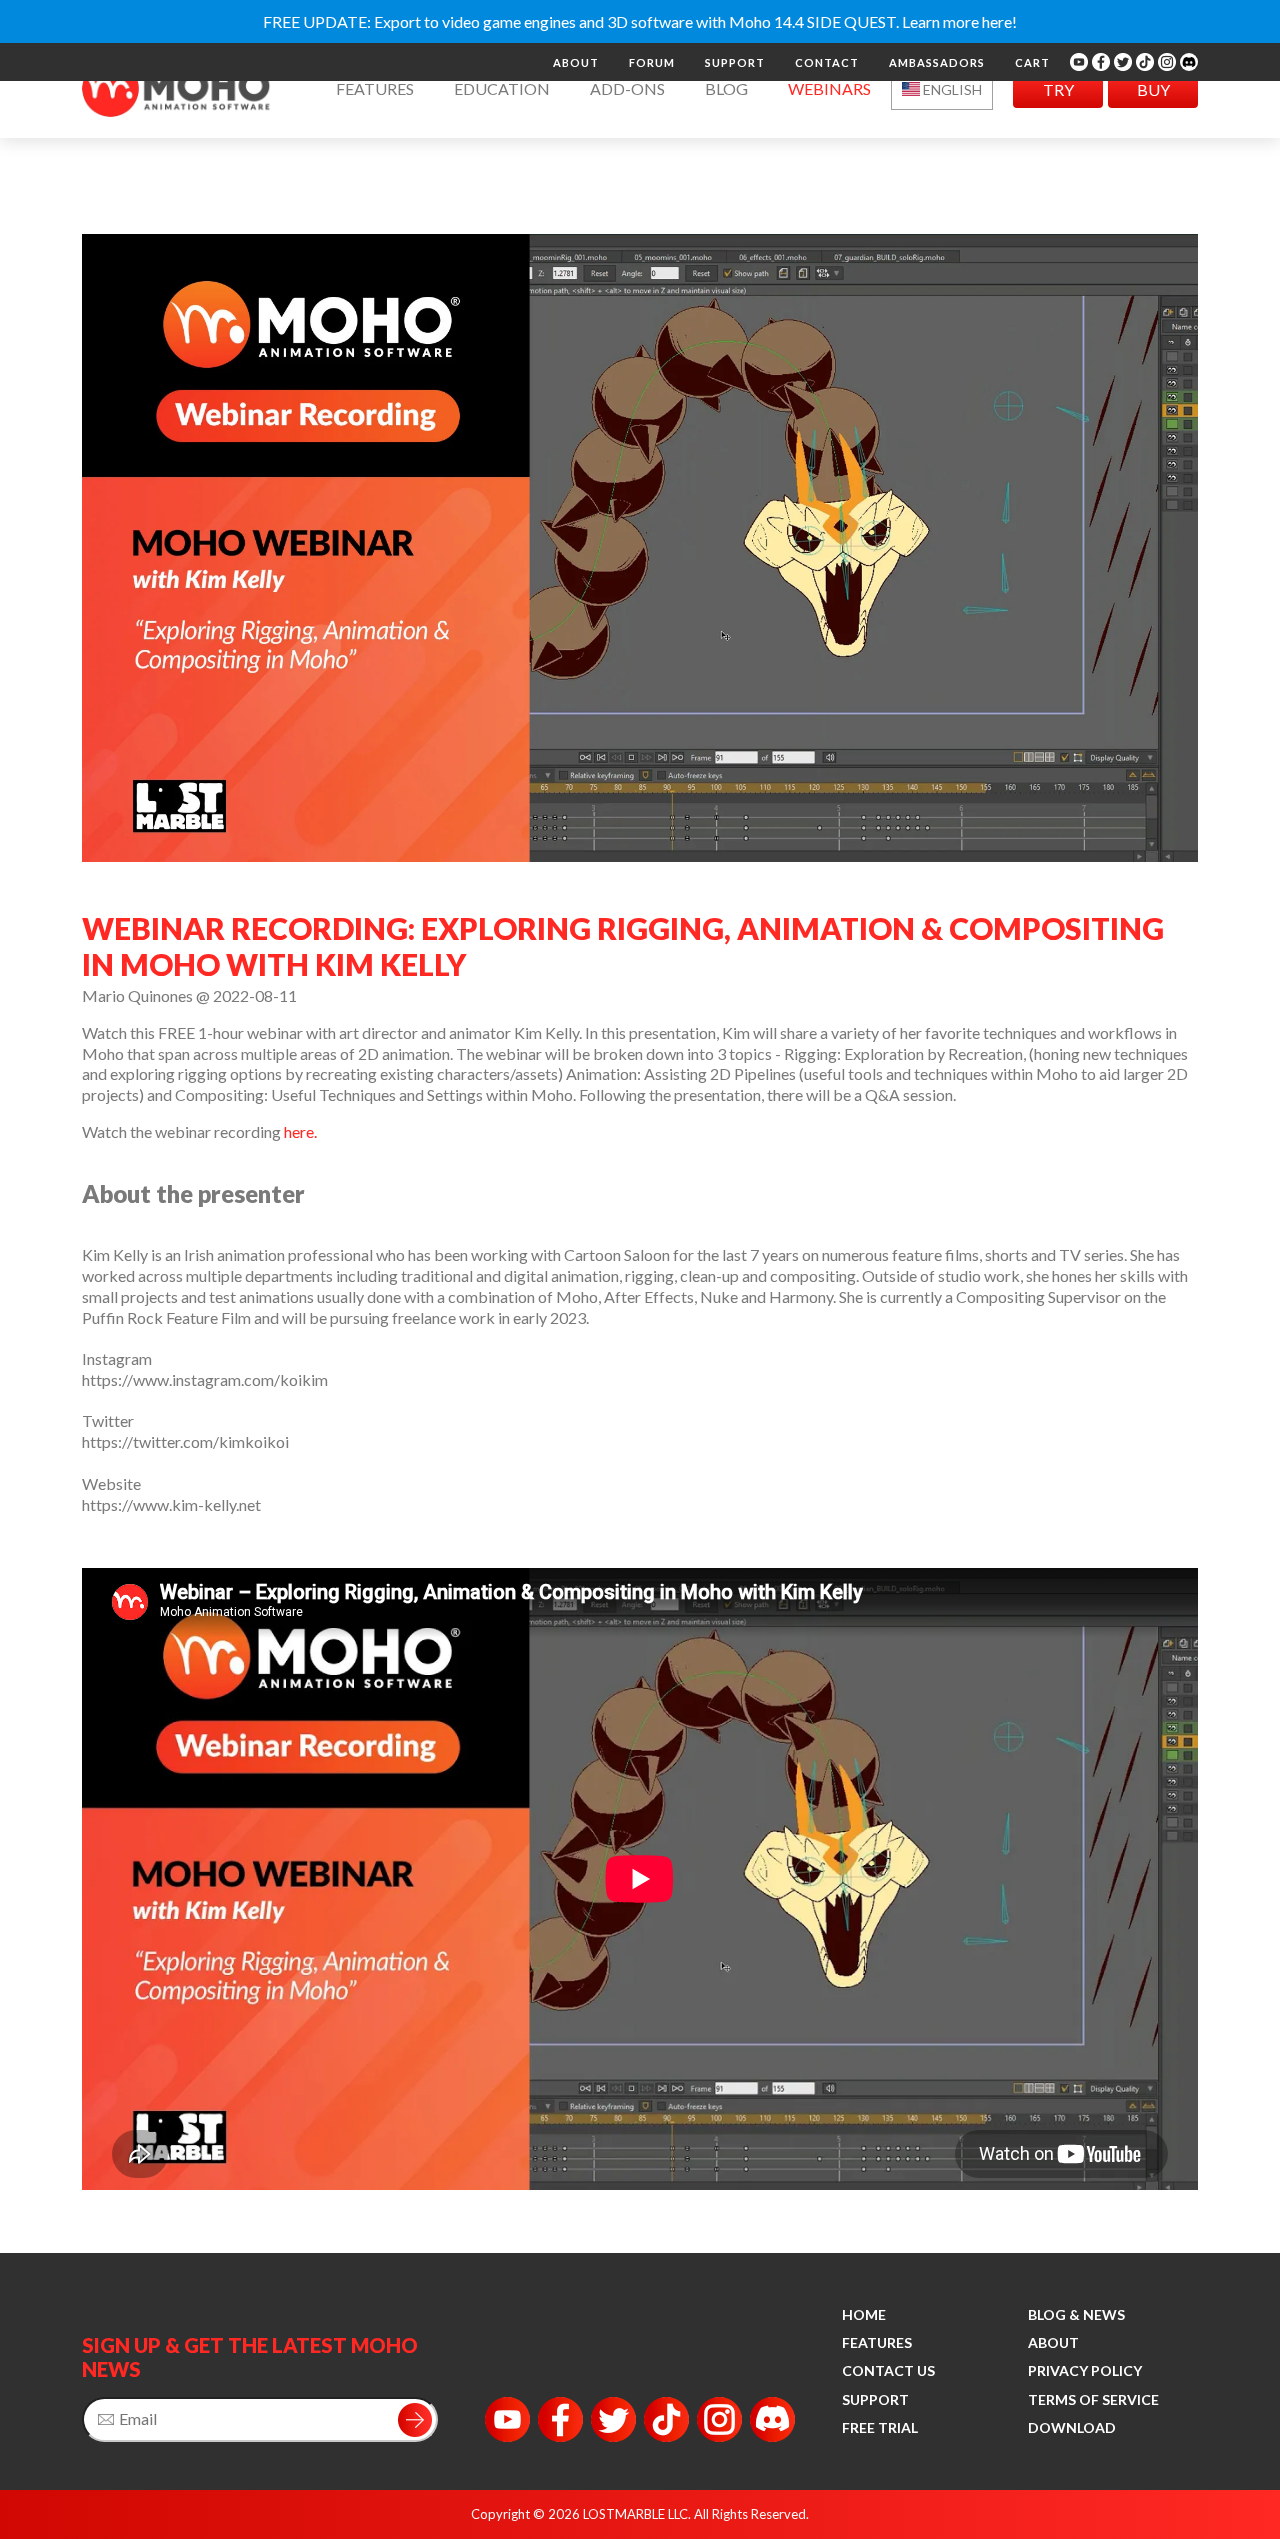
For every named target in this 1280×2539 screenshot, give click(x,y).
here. (300, 1131)
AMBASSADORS (937, 62)
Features (375, 89)
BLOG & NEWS (1076, 2314)
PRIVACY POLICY (1085, 2370)
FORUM (652, 62)
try (1058, 89)
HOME (864, 2314)
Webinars (829, 89)
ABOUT (576, 62)
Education (502, 89)
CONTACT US (888, 2370)
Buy (1153, 89)
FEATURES (877, 2342)
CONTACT (827, 62)
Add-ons (627, 89)
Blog (726, 89)
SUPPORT (735, 62)
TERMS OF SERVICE (1093, 2399)
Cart (1032, 62)
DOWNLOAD (1072, 2427)
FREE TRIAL (880, 2427)
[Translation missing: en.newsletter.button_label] (415, 2420)
